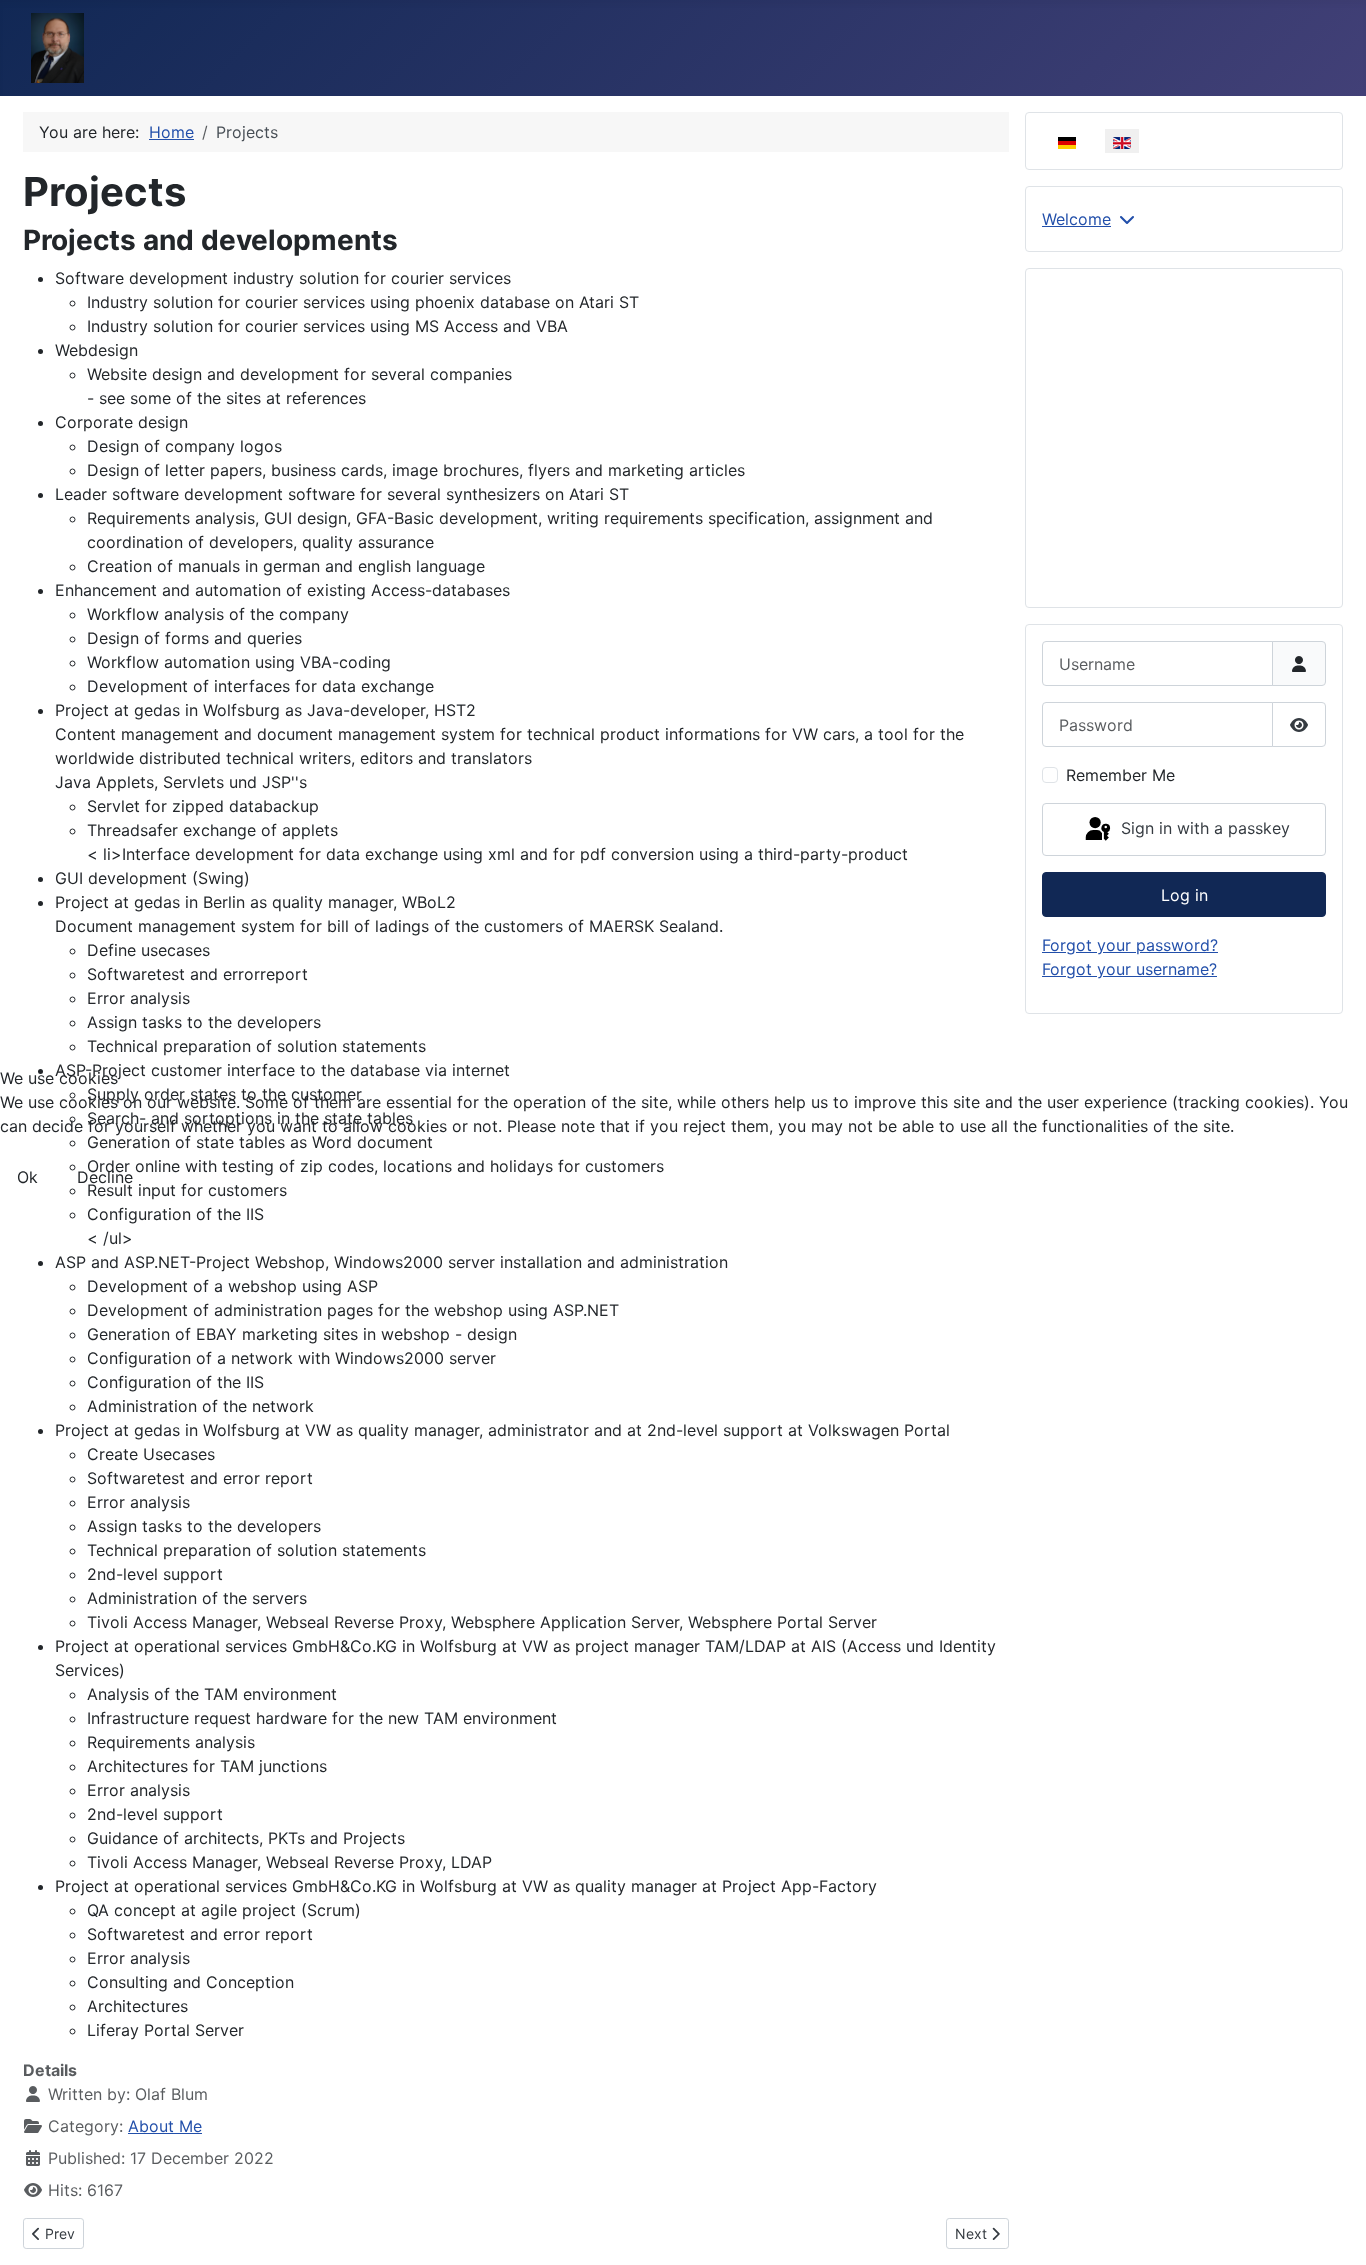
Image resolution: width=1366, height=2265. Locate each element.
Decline (105, 1177)
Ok (27, 1177)
